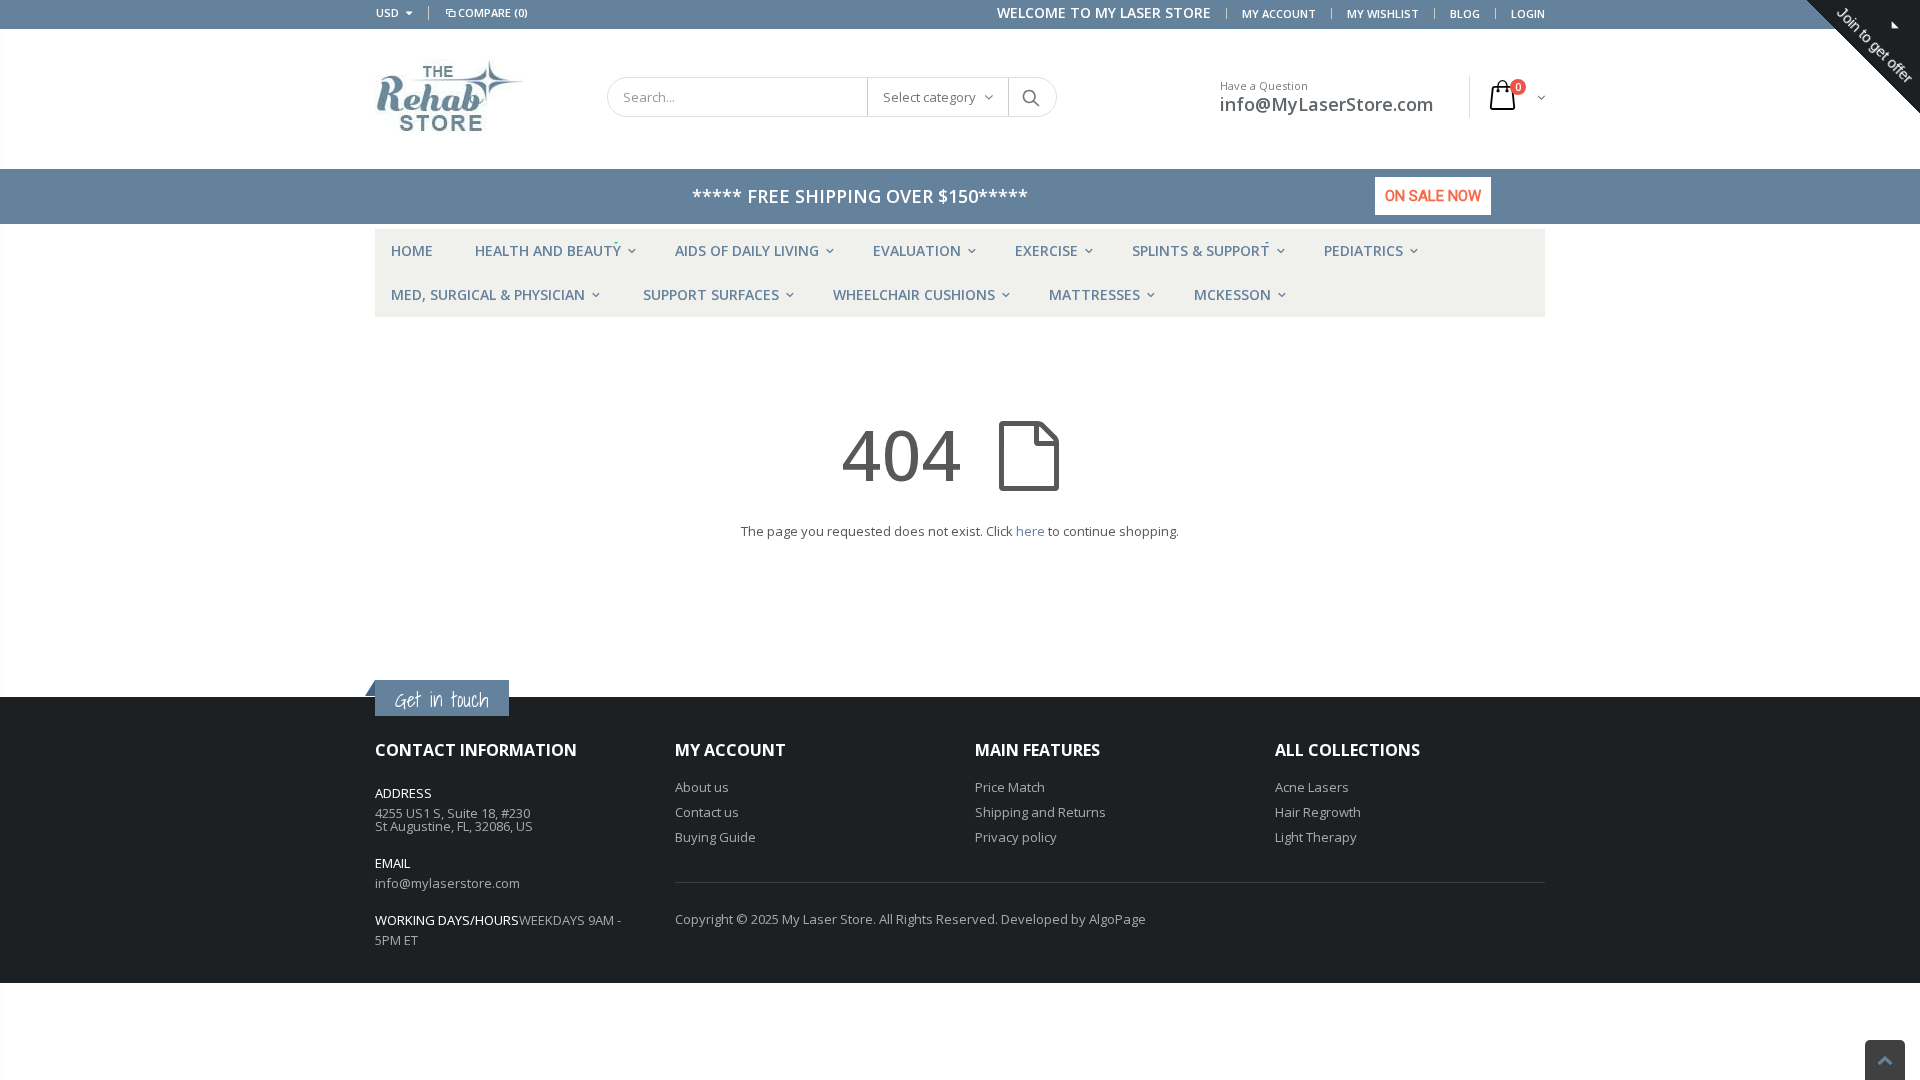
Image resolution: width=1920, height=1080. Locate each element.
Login (1528, 13)
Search (1031, 97)
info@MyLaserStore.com (1327, 104)
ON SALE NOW (1433, 196)
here (1030, 531)
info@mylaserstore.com (447, 883)
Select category (929, 97)
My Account (1279, 13)
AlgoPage (1117, 919)
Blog (1465, 13)
